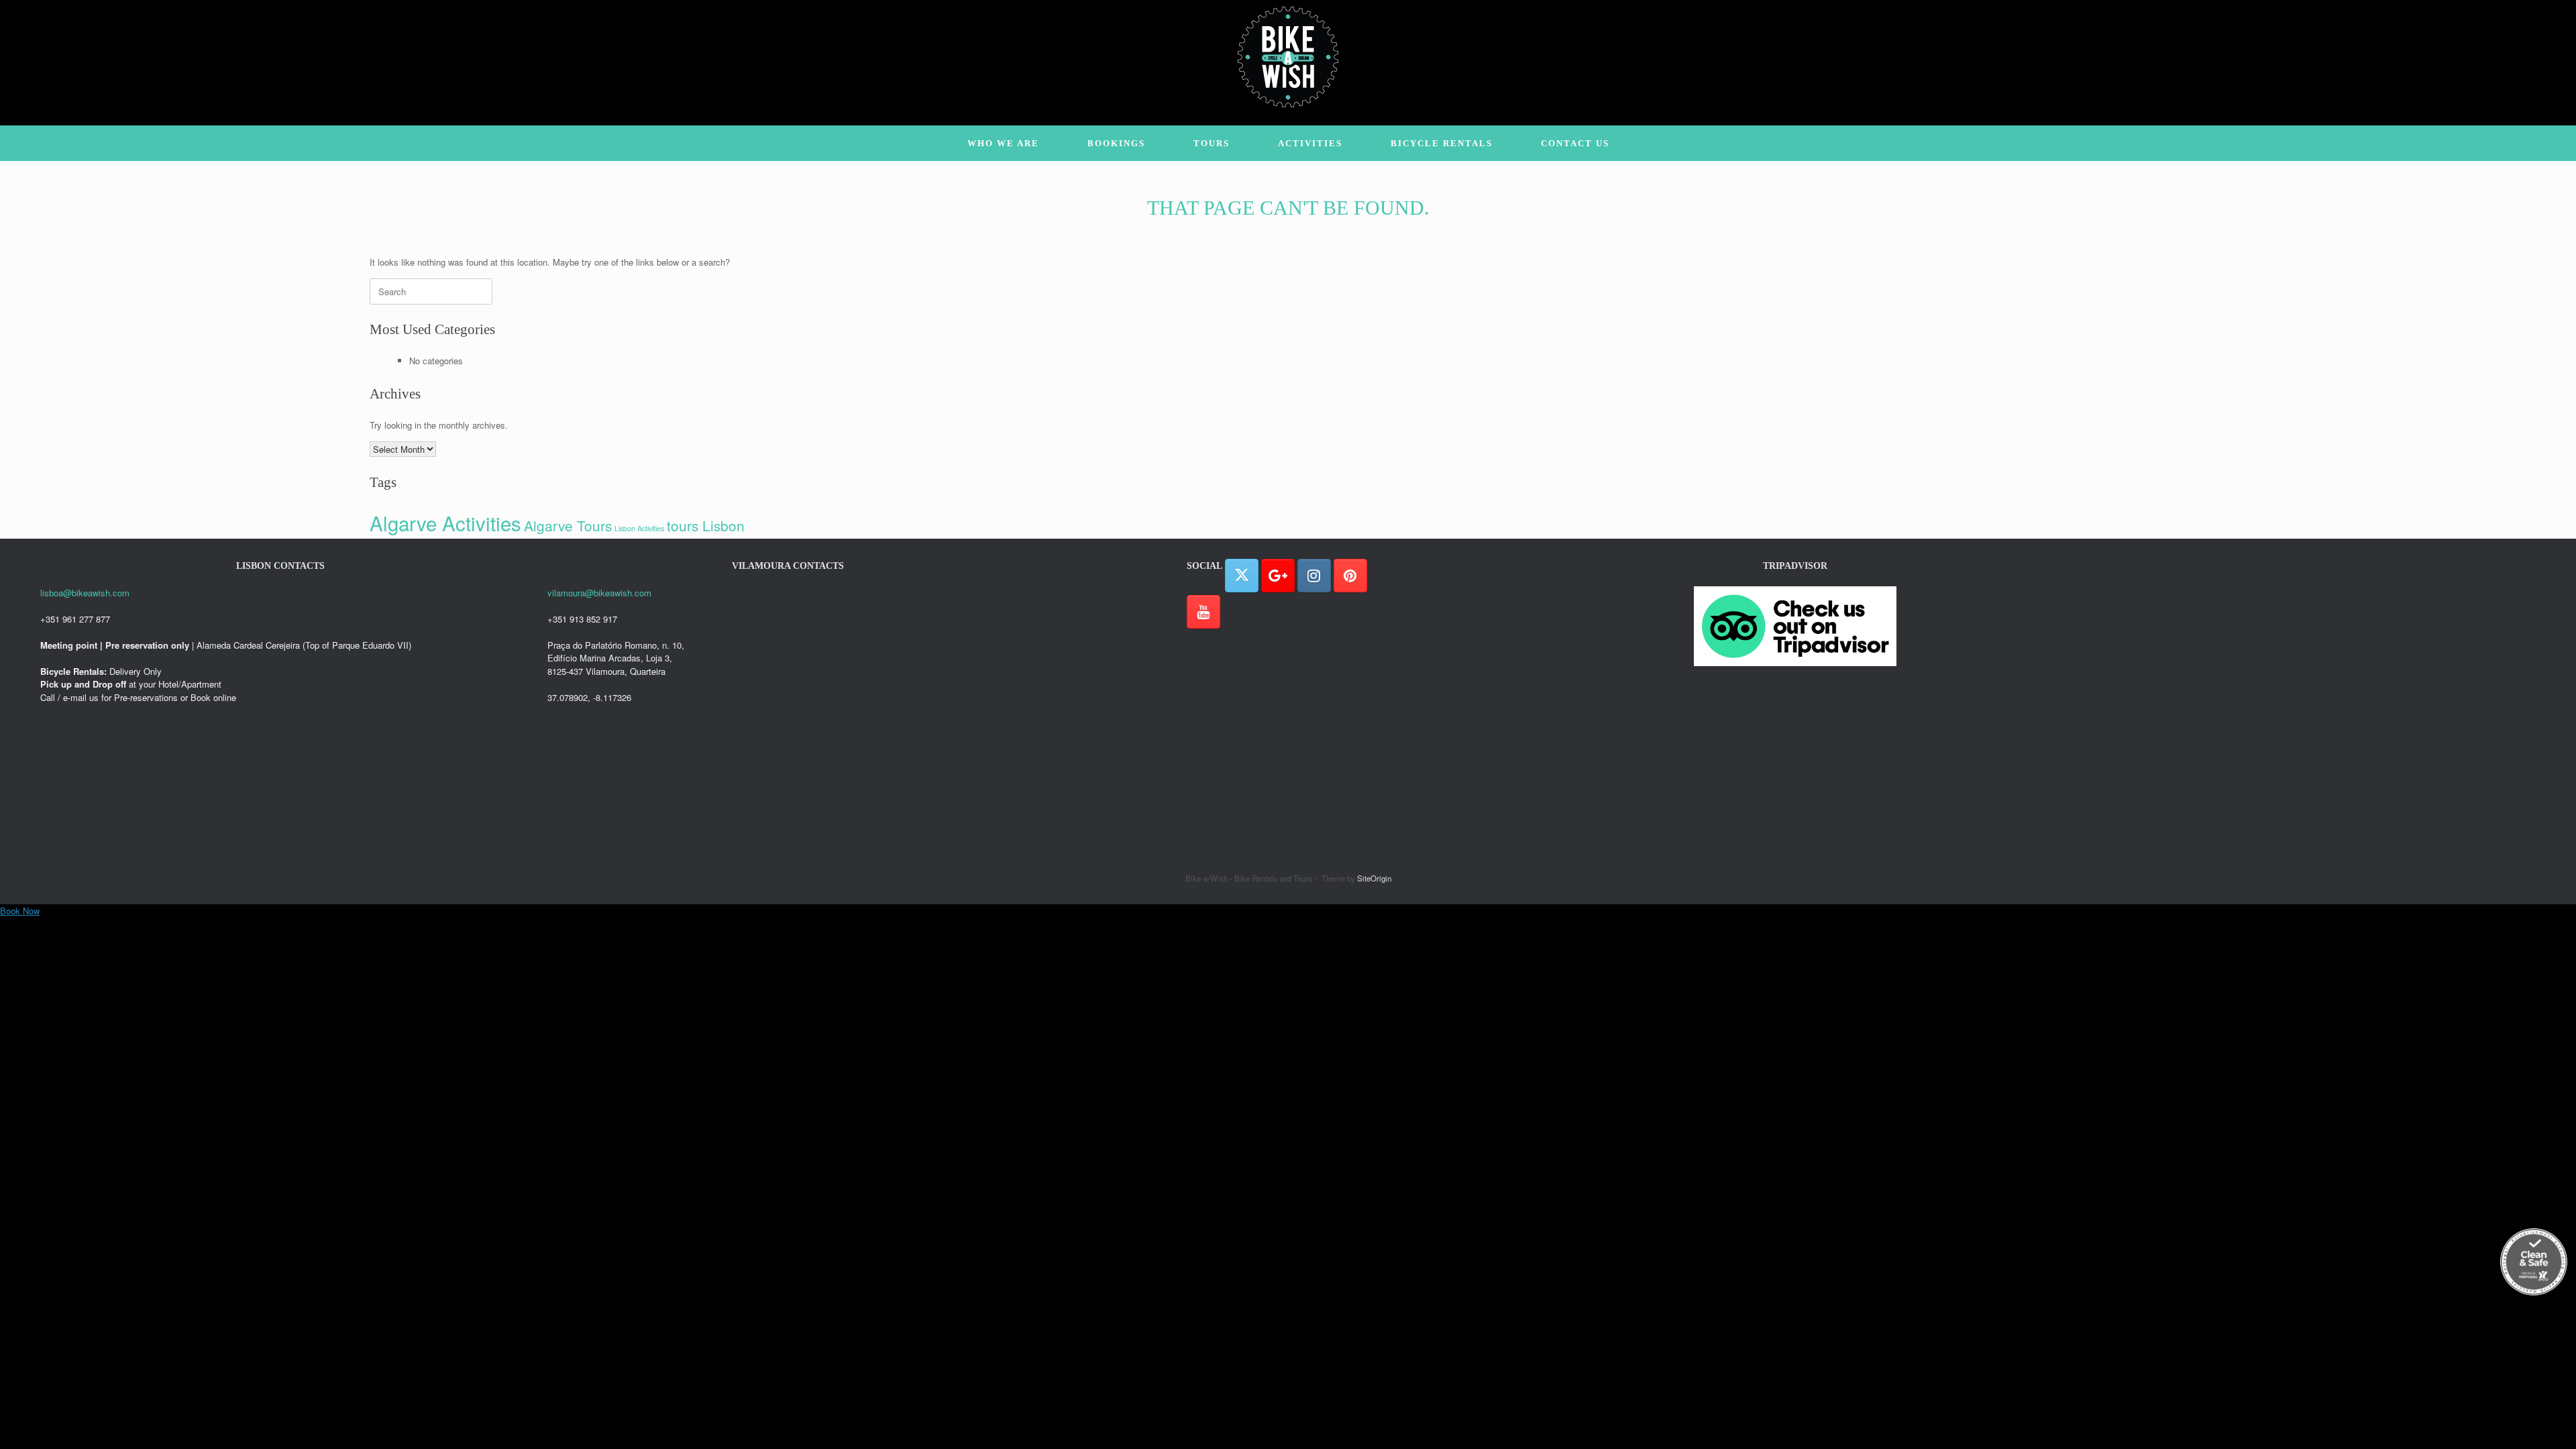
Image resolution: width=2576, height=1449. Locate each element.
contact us (1575, 143)
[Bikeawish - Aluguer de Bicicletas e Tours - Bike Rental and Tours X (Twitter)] (1242, 576)
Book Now (20, 911)
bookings (1116, 143)
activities (1310, 143)
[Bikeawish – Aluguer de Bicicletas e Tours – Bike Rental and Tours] (1288, 57)
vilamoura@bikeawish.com (599, 593)
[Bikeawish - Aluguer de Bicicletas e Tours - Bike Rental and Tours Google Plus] (1278, 576)
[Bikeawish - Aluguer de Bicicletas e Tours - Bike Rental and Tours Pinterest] (1350, 576)
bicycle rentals (1442, 143)
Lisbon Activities (639, 528)
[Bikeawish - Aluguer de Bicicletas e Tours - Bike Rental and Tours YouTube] (1203, 612)
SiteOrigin (1374, 878)
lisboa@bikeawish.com (85, 593)
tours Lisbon (706, 525)
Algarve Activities (445, 523)
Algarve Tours (568, 525)
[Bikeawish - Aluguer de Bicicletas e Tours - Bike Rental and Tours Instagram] (1314, 576)
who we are (1003, 143)
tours (1212, 143)
